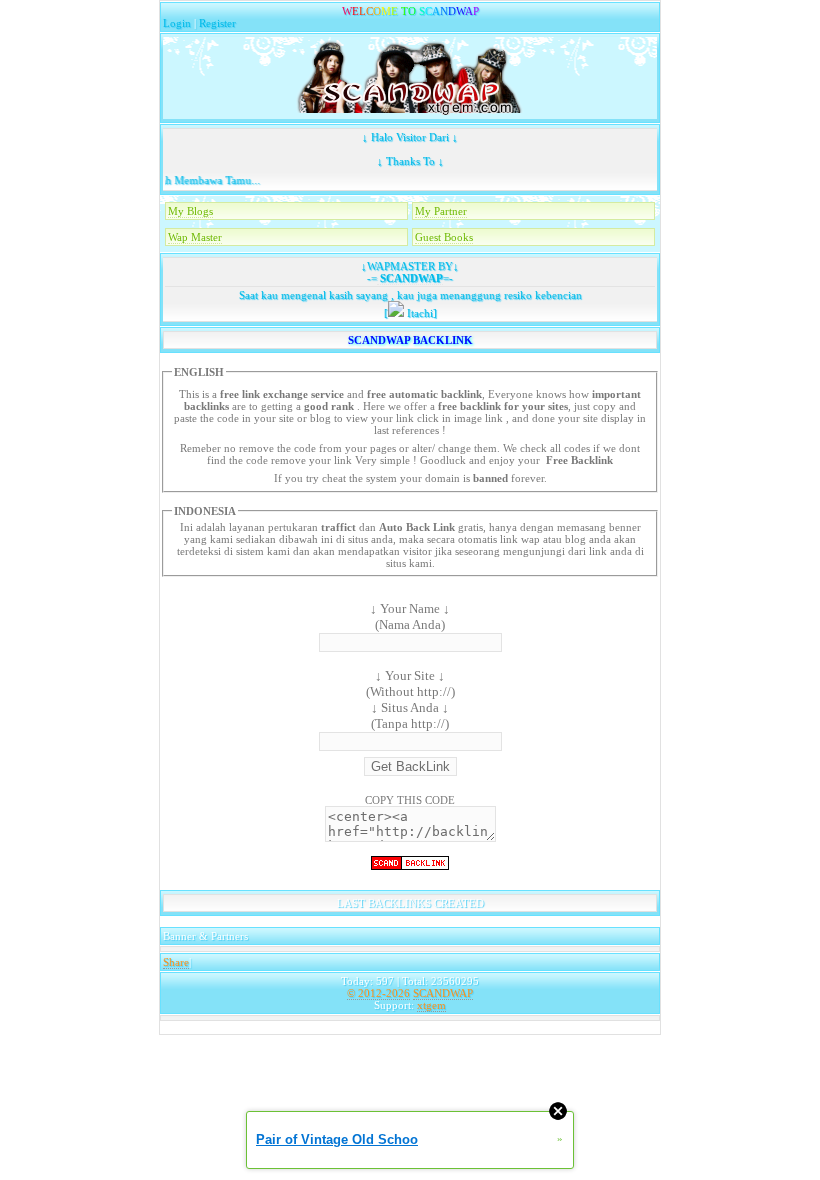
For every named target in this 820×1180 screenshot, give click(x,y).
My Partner (441, 211)
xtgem (431, 1005)
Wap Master (195, 237)
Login (177, 23)
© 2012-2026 (378, 993)
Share (176, 962)
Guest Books (444, 237)
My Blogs (190, 211)
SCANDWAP (410, 278)
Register (217, 23)
